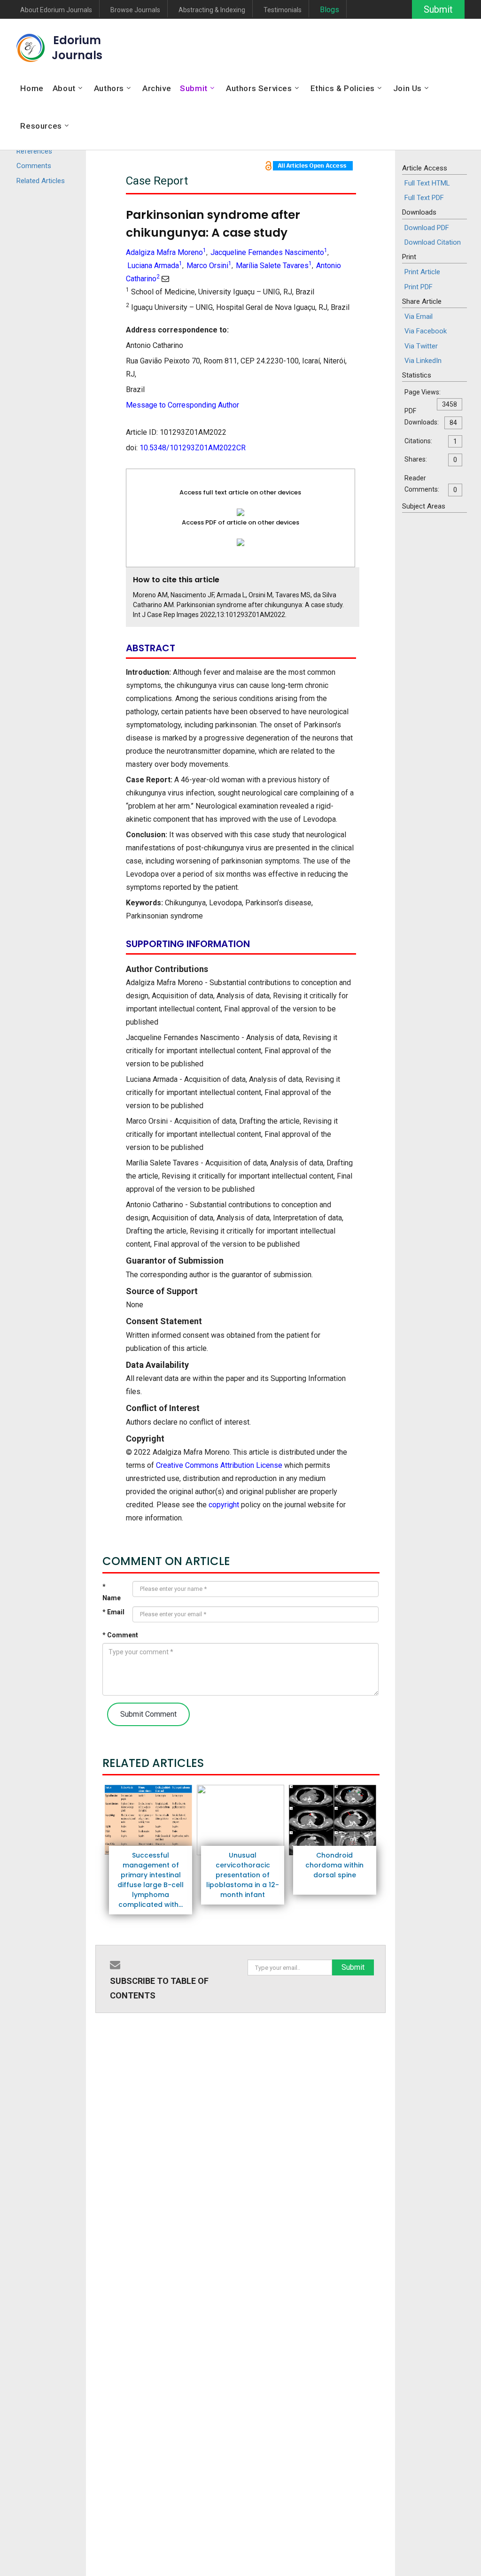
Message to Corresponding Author (182, 405)
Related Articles (41, 181)
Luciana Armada (155, 266)
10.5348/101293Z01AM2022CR (193, 448)
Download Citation (433, 242)
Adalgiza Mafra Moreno (166, 252)
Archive (157, 88)
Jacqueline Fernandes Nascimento (269, 252)
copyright (224, 1505)
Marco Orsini (209, 266)
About (64, 88)
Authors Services (259, 88)
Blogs (330, 10)
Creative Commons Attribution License (219, 1465)
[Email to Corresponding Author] (165, 279)
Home (32, 88)
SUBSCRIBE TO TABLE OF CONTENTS (159, 1988)
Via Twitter (421, 346)
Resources (41, 126)
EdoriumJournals (77, 48)
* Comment (120, 1635)
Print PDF (419, 287)
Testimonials (283, 10)
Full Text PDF (424, 198)
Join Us (407, 88)
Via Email (419, 316)
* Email (113, 1612)
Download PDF (427, 228)
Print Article (422, 272)
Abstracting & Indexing (212, 10)
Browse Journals (135, 10)
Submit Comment (148, 1714)
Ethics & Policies (343, 88)
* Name (112, 1593)
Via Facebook (426, 331)
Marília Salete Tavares (274, 266)
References (34, 151)
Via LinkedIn (423, 361)
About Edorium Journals (56, 10)
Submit (438, 9)
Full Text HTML (427, 183)
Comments (34, 166)
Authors (109, 88)
